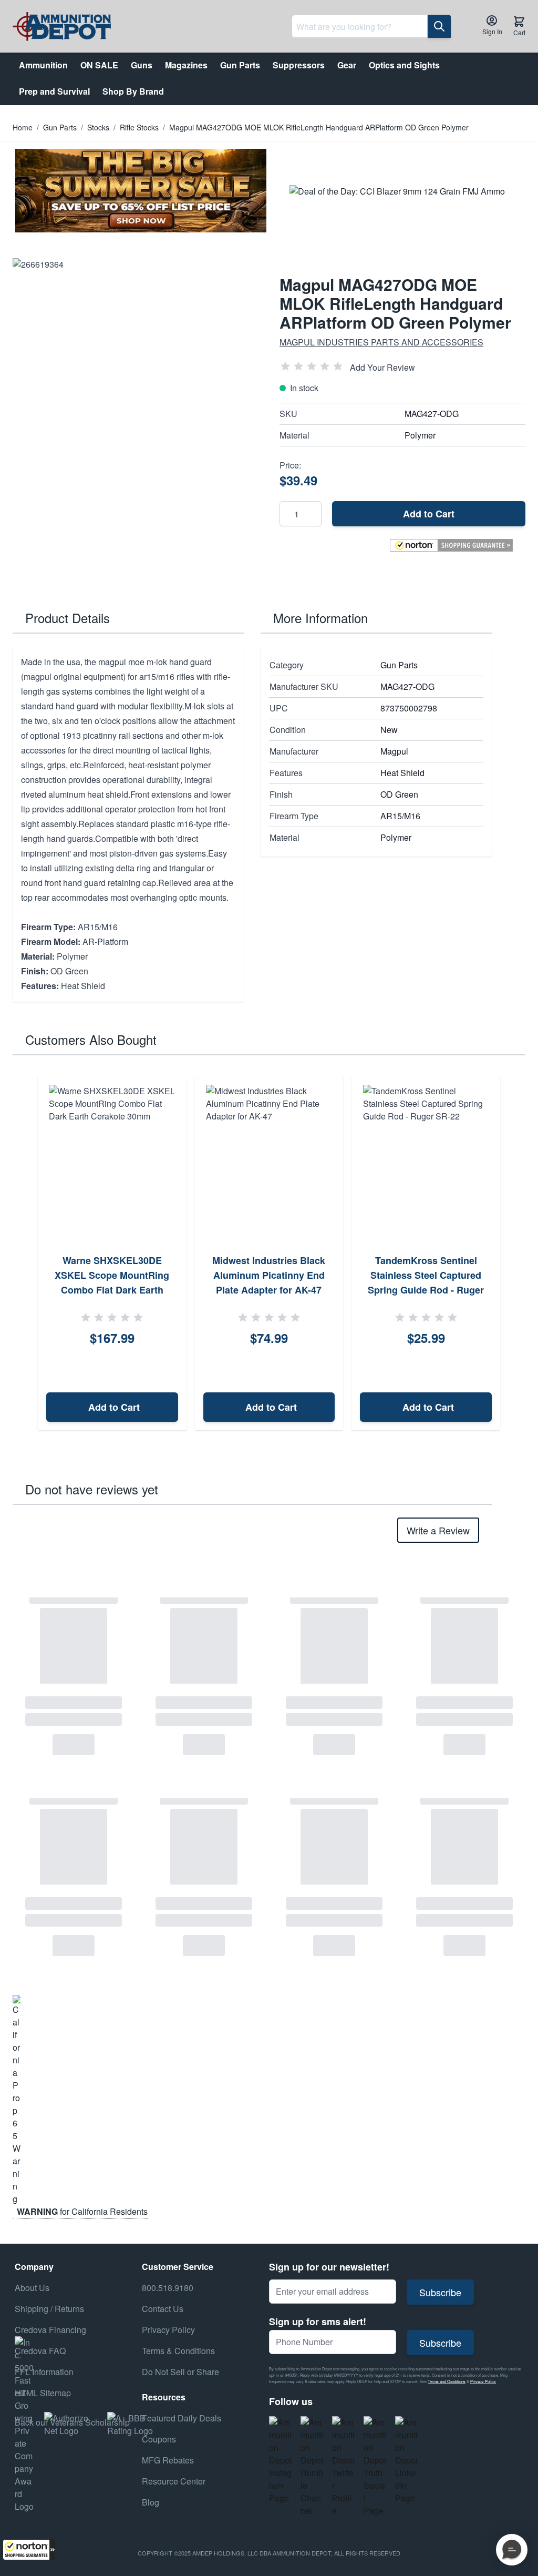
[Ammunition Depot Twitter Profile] (344, 2467)
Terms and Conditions (447, 2381)
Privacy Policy (483, 2381)
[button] (29, 2550)
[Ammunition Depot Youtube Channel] (312, 2467)
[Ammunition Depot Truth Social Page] (375, 2467)
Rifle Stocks (139, 127)
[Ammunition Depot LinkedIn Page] (407, 2460)
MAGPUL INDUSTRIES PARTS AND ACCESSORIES (381, 342)
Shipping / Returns (49, 2309)
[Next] (514, 1253)
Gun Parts (60, 127)
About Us (32, 2288)
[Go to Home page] (62, 27)
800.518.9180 (168, 2288)
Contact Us (163, 2309)
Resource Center (174, 2481)
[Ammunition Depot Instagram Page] (281, 2460)
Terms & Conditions (178, 2351)
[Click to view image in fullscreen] (136, 381)
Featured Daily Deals (182, 2418)
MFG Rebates (168, 2460)
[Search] (439, 26)
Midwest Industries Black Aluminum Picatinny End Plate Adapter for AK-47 (269, 1275)
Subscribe (440, 2292)
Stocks (98, 127)
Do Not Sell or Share (180, 2372)
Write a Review (438, 1530)
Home (23, 127)
